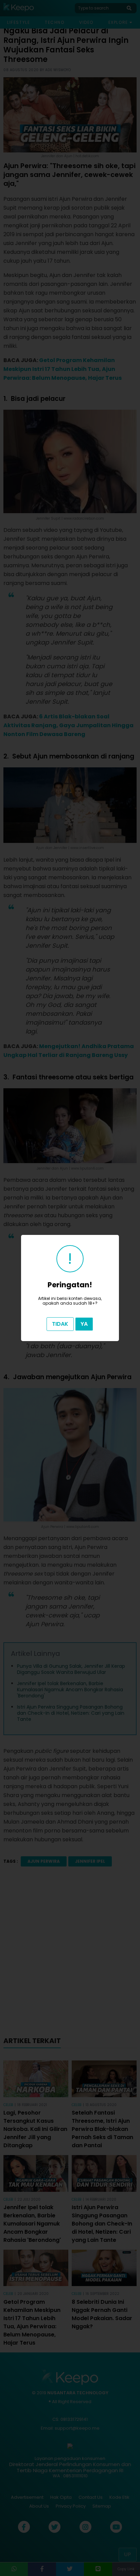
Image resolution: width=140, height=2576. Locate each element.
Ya (84, 1324)
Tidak (60, 1324)
